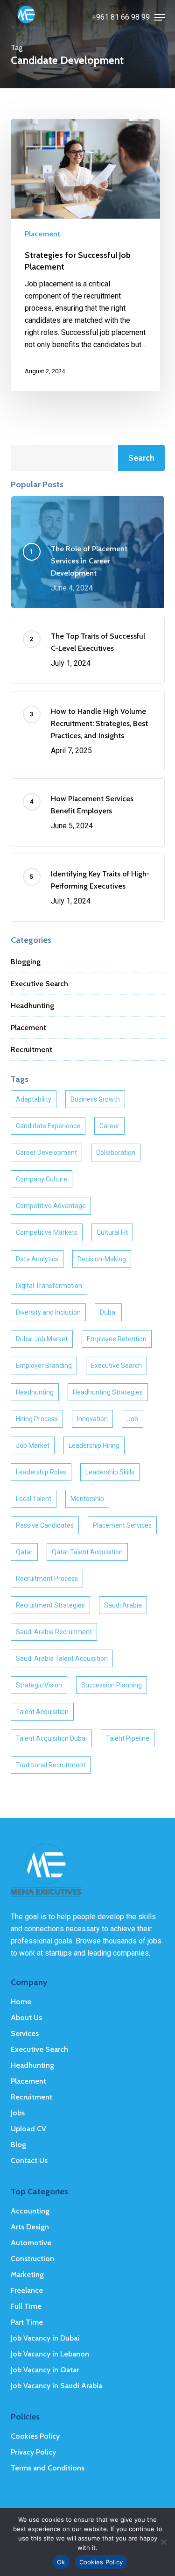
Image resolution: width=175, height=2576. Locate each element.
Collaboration (116, 1153)
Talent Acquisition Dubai (51, 1738)
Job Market (33, 1445)
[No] (163, 2542)
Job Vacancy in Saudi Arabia (56, 2386)
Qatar (24, 1552)
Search (141, 458)
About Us (26, 2017)
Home (21, 2002)
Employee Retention (117, 1339)
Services (25, 2033)
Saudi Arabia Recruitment (54, 1632)
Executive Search (39, 984)
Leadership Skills (110, 1472)
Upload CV (28, 2129)
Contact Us (29, 2160)
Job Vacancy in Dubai (45, 2338)
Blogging (26, 962)
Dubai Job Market (42, 1339)
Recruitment (31, 1050)
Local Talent (34, 1499)
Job (133, 1419)
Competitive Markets (47, 1232)
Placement (42, 234)
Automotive (31, 2243)
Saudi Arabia (123, 1605)
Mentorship (87, 1499)
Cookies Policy (35, 2436)
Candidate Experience (48, 1126)
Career (109, 1126)
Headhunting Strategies (108, 1392)
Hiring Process (37, 1419)
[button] (160, 17)
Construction (32, 2259)
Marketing (27, 2274)
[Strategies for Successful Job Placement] (85, 255)
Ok (61, 2562)
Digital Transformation (49, 1286)
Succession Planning (112, 1685)
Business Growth (95, 1099)
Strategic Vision (39, 1685)
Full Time (26, 2306)
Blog (18, 2145)
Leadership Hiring (94, 1445)
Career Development (46, 1153)
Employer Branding (44, 1366)
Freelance (27, 2290)
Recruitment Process (47, 1579)
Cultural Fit (112, 1232)
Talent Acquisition (42, 1712)
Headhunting (32, 1006)
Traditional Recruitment (51, 1765)
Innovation (92, 1419)
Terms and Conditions (48, 2468)
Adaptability (34, 1099)
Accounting (30, 2211)
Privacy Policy (33, 2452)
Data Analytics (37, 1259)
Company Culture (42, 1179)
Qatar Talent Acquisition (87, 1552)
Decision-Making (102, 1259)
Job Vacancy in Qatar (45, 2370)
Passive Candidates (45, 1525)
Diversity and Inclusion (48, 1312)
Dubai (108, 1312)
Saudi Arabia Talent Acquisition (62, 1658)
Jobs (18, 2113)
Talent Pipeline (128, 1738)
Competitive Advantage (51, 1206)
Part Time (27, 2322)
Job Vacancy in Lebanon (50, 2354)
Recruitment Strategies (50, 1605)
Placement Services (122, 1525)
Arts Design (30, 2227)
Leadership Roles (41, 1472)
